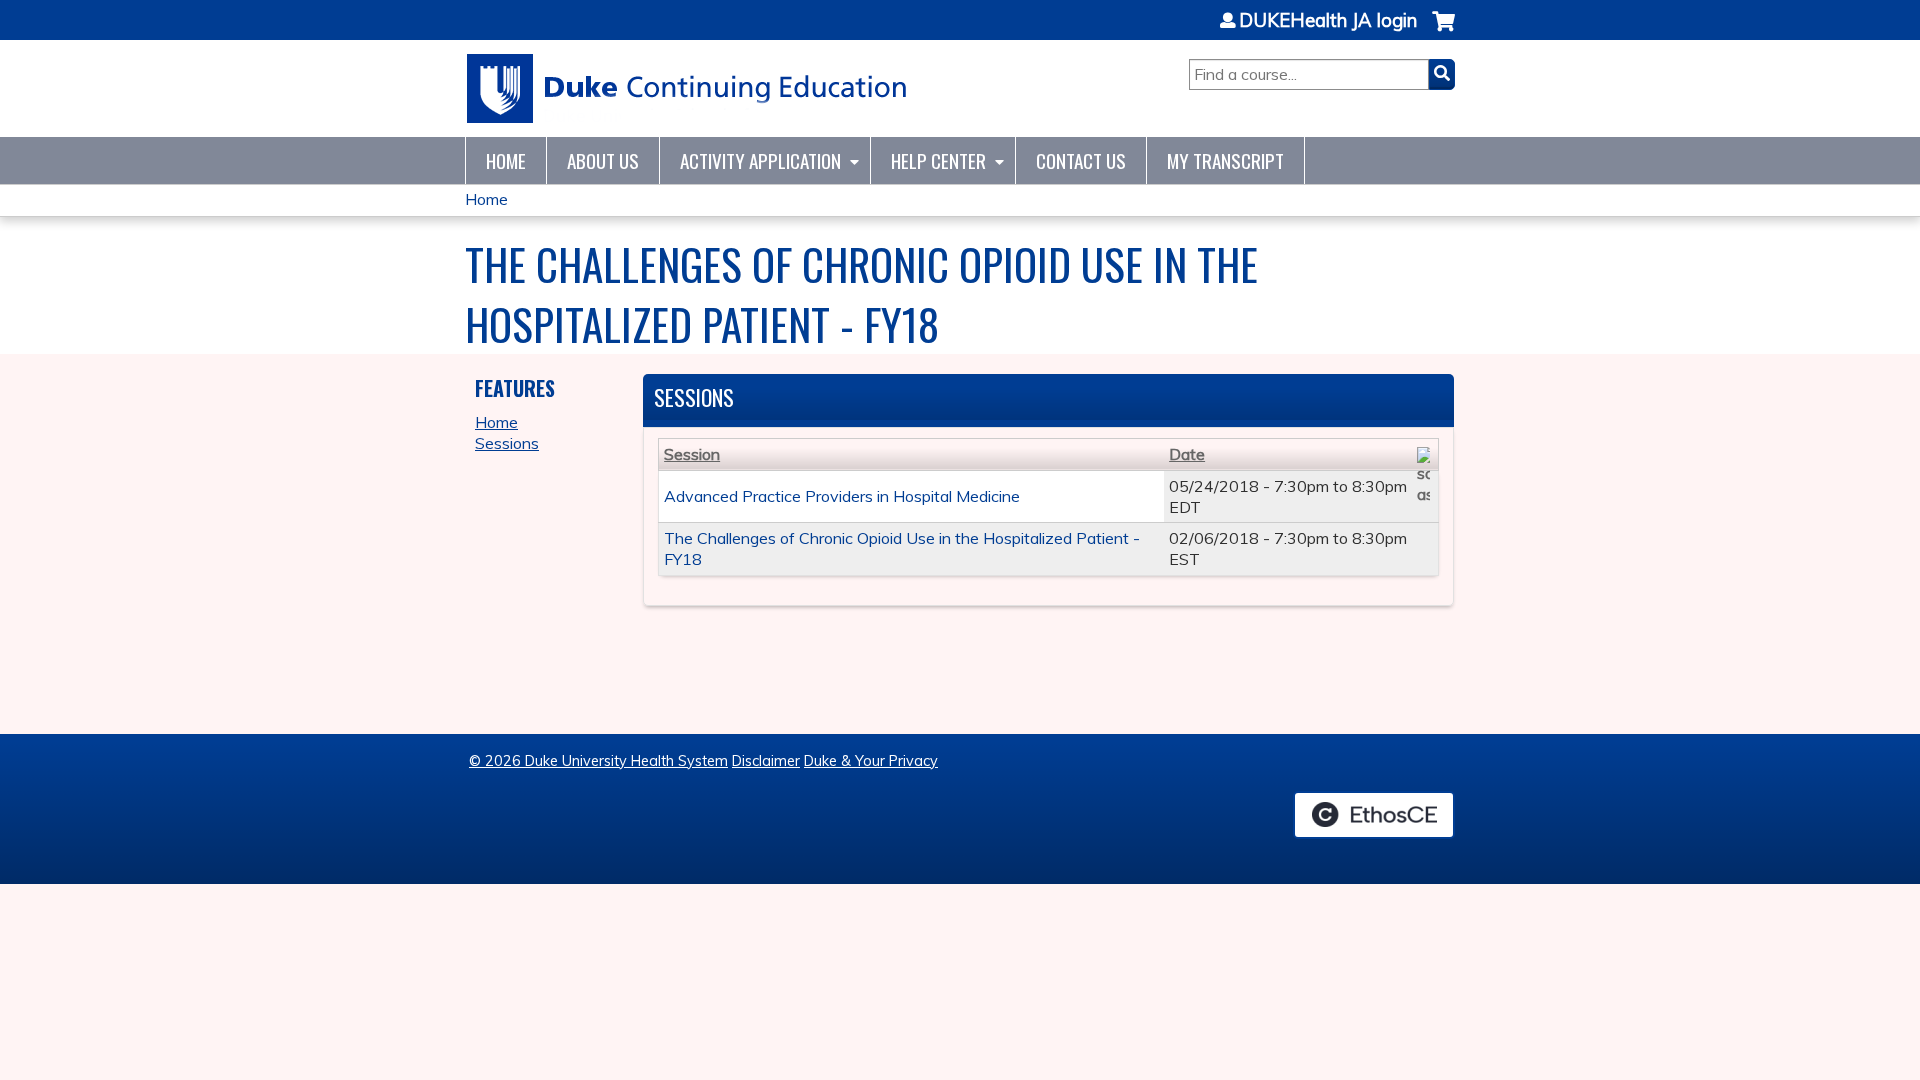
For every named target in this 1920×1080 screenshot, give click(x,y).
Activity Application (760, 160)
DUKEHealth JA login (1328, 21)
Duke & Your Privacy (871, 761)
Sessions (507, 443)
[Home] (687, 88)
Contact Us (1081, 160)
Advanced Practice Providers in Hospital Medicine (842, 496)
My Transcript (1225, 160)
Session (692, 454)
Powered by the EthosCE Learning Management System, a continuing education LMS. (1374, 815)
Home (506, 160)
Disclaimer (766, 761)
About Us (603, 160)
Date (1187, 454)
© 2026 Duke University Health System (598, 761)
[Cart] (1443, 31)
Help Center (938, 160)
